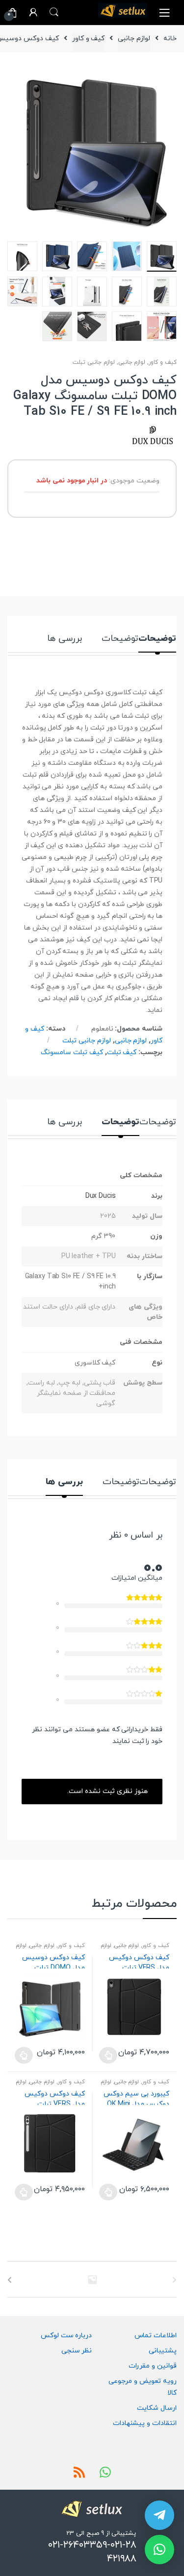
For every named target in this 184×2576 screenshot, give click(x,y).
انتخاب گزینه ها (108, 2055)
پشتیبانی (163, 2351)
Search (54, 12)
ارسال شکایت (157, 2408)
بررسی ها (65, 640)
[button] (159, 2550)
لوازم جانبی (134, 38)
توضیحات (157, 640)
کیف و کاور (89, 38)
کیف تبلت (122, 1052)
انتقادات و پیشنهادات (145, 2423)
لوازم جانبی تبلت (94, 362)
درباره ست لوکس (66, 2336)
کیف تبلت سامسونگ (72, 1052)
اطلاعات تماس (156, 2336)
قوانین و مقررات (153, 2366)
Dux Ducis (101, 1196)
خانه (170, 38)
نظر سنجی (77, 2351)
